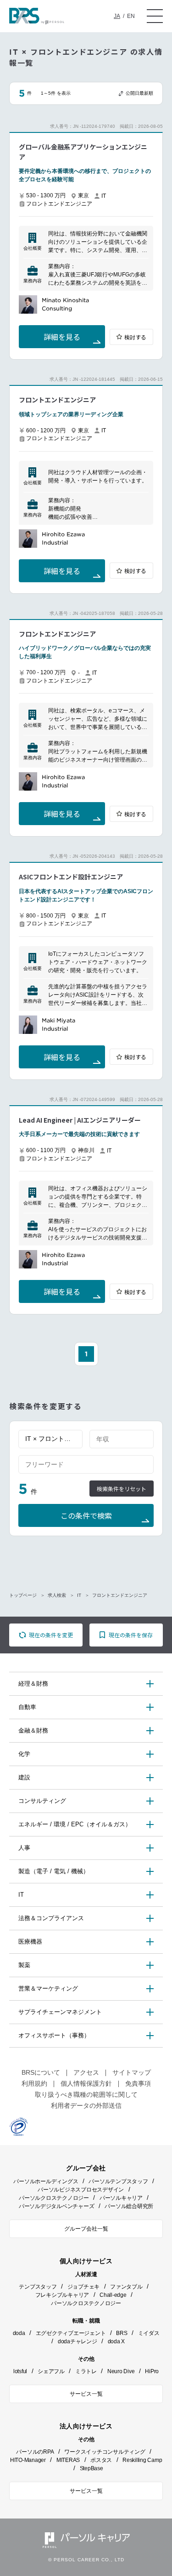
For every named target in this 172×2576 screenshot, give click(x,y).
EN (131, 16)
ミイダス (149, 2333)
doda (19, 2333)
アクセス (86, 2072)
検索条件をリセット (122, 1489)
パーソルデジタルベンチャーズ (57, 2206)
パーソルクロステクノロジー (54, 2198)
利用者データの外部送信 (86, 2106)
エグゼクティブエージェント (71, 2333)
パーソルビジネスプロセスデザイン (81, 2190)
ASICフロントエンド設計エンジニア (71, 877)
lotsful (20, 2371)
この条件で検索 (86, 1516)
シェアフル (51, 2371)
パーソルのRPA (35, 2452)
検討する (135, 337)
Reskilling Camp (142, 2460)
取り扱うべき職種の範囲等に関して (86, 2094)
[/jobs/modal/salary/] (122, 1439)
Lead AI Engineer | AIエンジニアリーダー (80, 1120)
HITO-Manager (28, 2460)
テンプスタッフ (38, 2287)
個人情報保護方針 (86, 2083)
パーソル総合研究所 (129, 2206)
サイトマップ (132, 2072)
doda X (117, 2341)
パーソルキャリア (121, 2198)
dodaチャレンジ (78, 2341)
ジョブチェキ (84, 2287)
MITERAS (68, 2460)
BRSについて (41, 2072)
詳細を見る (62, 337)
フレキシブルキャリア (62, 2295)
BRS (122, 2333)
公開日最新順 (139, 93)
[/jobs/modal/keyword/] (86, 1464)
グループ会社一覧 (86, 2229)
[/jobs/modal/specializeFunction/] (50, 1439)
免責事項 (138, 2083)
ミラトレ (86, 2371)
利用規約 (34, 2083)
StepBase (92, 2468)
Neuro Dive (121, 2371)
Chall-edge (113, 2295)
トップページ (23, 1595)
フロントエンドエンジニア (57, 400)
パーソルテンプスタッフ (118, 2181)
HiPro (152, 2371)
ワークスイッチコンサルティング (105, 2452)
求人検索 (57, 1595)
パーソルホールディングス (46, 2181)
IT (79, 1595)
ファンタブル (126, 2287)
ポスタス (101, 2460)
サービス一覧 (86, 2394)
